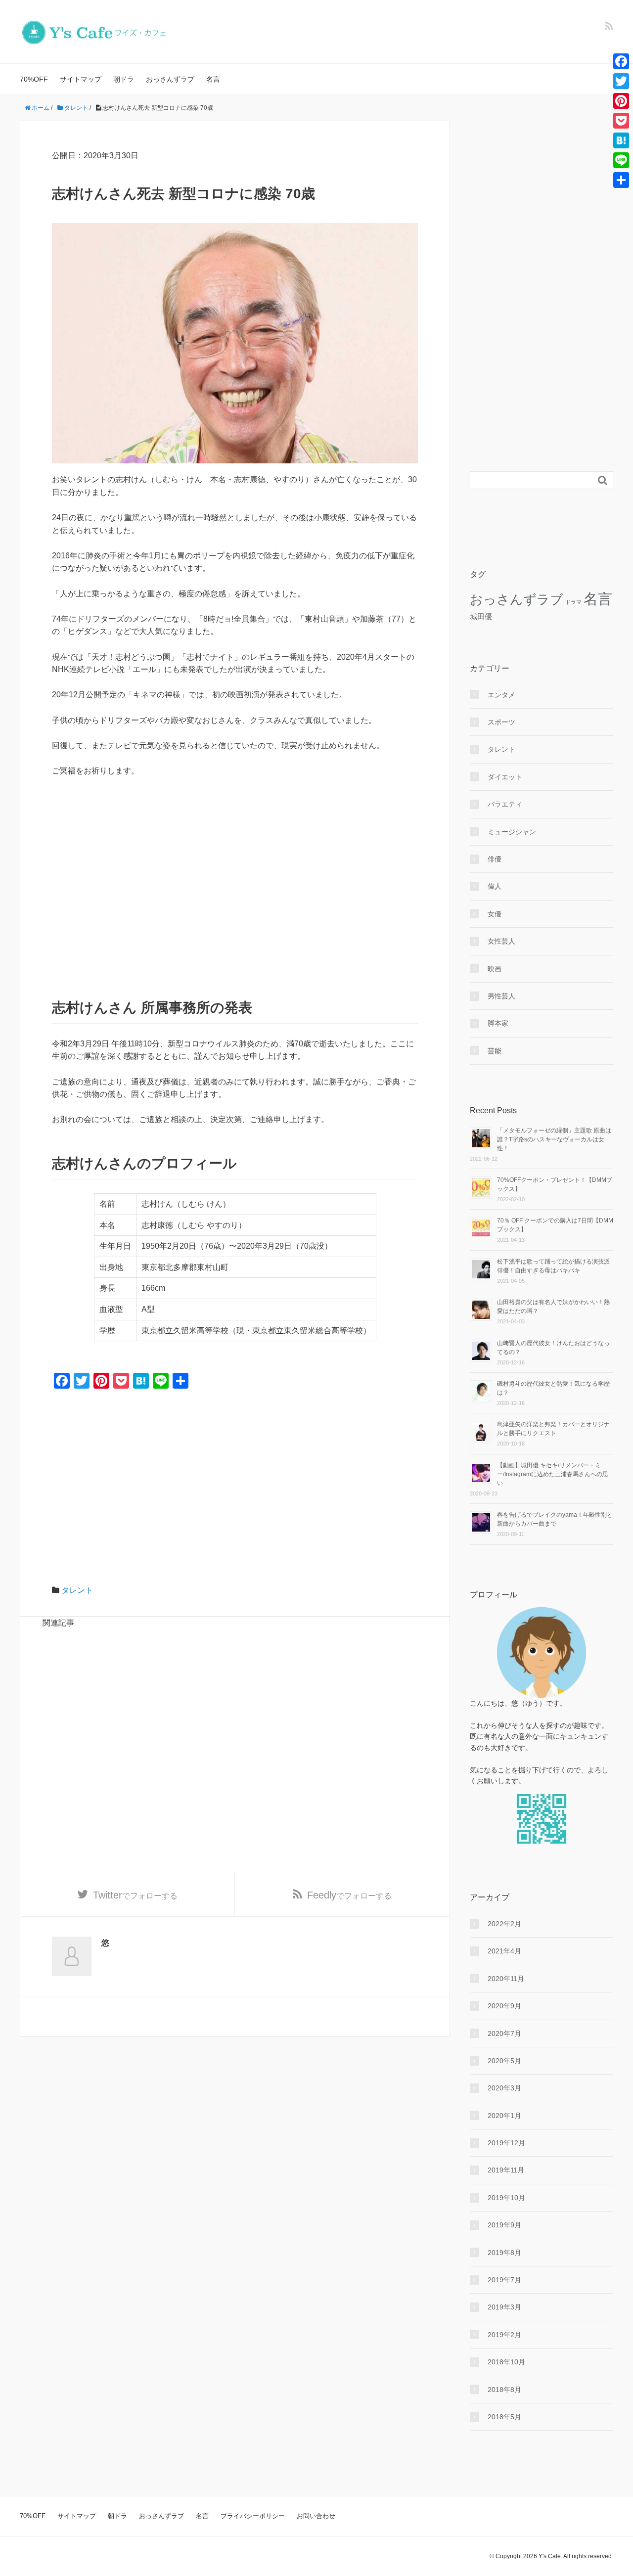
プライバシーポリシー (253, 2516)
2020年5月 (504, 2061)
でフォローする (135, 1895)
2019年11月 (506, 2170)
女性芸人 (501, 941)
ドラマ (573, 602)
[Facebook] (621, 61)
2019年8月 (504, 2253)
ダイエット (505, 777)
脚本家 (498, 1023)
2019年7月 (504, 2280)
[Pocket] (621, 121)
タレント (77, 1590)
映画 (495, 969)
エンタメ (501, 695)
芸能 (495, 1051)
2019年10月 (506, 2198)
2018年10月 (506, 2362)
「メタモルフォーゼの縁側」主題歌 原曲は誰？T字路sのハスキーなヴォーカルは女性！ (554, 1139)
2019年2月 (504, 2335)
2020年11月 (506, 1979)
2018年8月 (504, 2390)
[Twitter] (621, 81)
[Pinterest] (621, 101)
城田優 (481, 616)
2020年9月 (504, 2006)
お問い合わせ (316, 2516)
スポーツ (501, 722)
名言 (213, 79)
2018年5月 (504, 2417)
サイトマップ (81, 79)
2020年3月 (504, 2088)
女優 (495, 914)
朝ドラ (124, 79)
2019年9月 (504, 2225)
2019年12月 (506, 2143)
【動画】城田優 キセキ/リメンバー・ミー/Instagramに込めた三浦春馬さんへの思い (553, 1474)
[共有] (621, 180)
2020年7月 (504, 2034)
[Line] (621, 160)
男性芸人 (501, 996)
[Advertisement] (235, 859)
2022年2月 (504, 1924)
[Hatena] (621, 140)
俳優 (495, 859)
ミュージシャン (512, 832)
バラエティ (505, 804)
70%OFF (34, 79)
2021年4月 (504, 1951)
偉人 (495, 886)
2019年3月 (504, 2307)
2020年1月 (504, 2116)
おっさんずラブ (170, 79)
